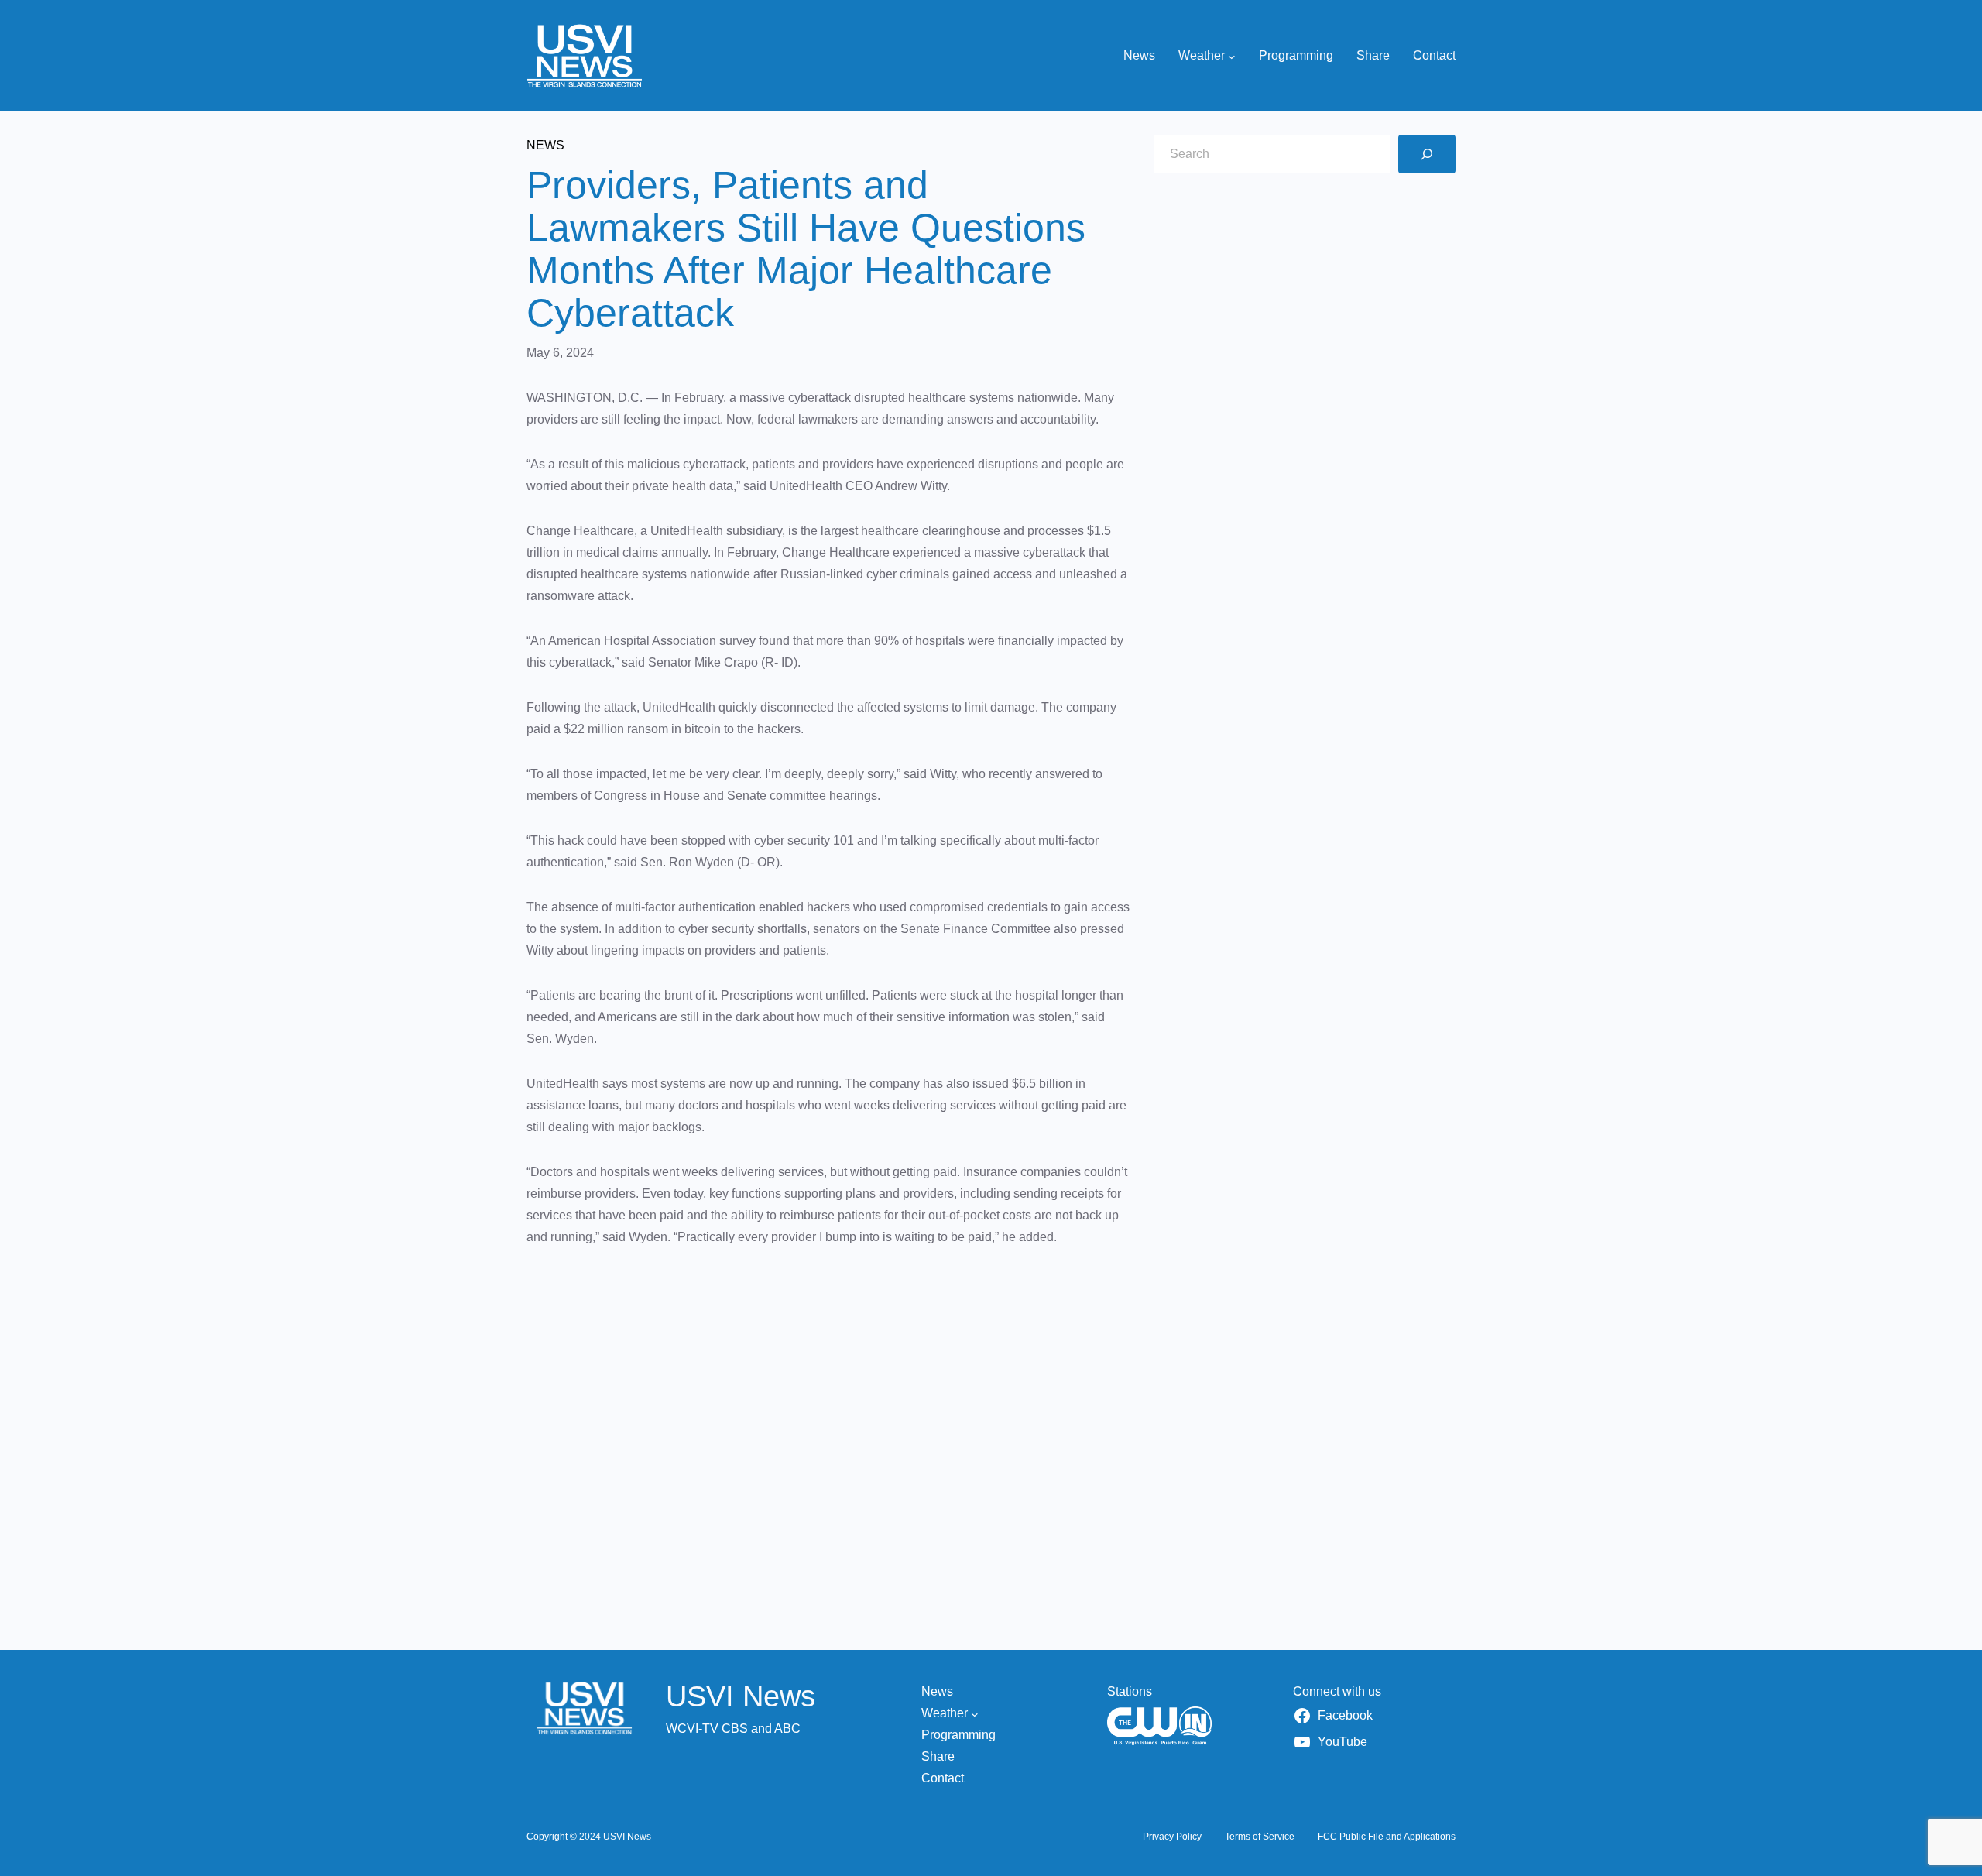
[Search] (1427, 154)
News (545, 145)
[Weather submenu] (1232, 56)
